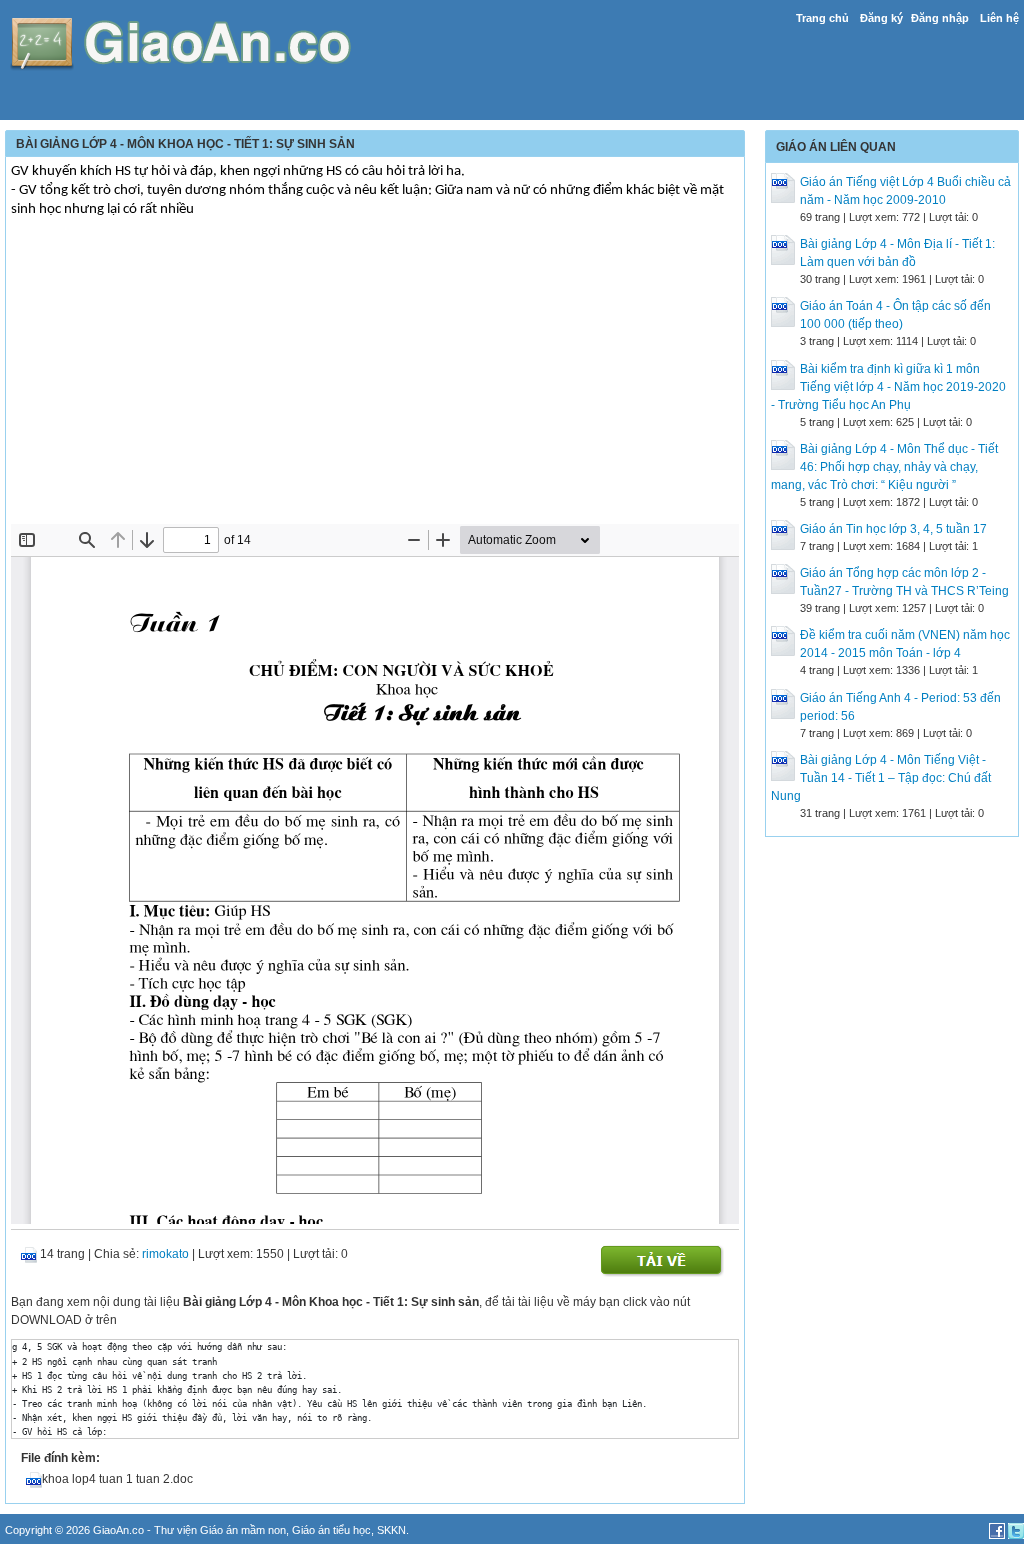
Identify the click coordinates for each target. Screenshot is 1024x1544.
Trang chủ (822, 18)
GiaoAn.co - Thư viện (146, 1530)
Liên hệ (999, 18)
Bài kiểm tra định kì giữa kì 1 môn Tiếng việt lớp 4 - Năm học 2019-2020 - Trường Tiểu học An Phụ (888, 387)
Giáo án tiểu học (331, 1530)
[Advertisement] (375, 374)
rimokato (165, 1254)
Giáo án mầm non (243, 1530)
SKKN (391, 1530)
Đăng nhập (940, 18)
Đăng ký (881, 18)
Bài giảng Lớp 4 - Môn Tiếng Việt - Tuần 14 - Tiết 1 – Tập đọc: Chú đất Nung (881, 778)
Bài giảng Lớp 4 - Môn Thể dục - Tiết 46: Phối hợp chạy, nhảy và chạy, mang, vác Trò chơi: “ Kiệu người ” (884, 467)
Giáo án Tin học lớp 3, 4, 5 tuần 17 (893, 529)
